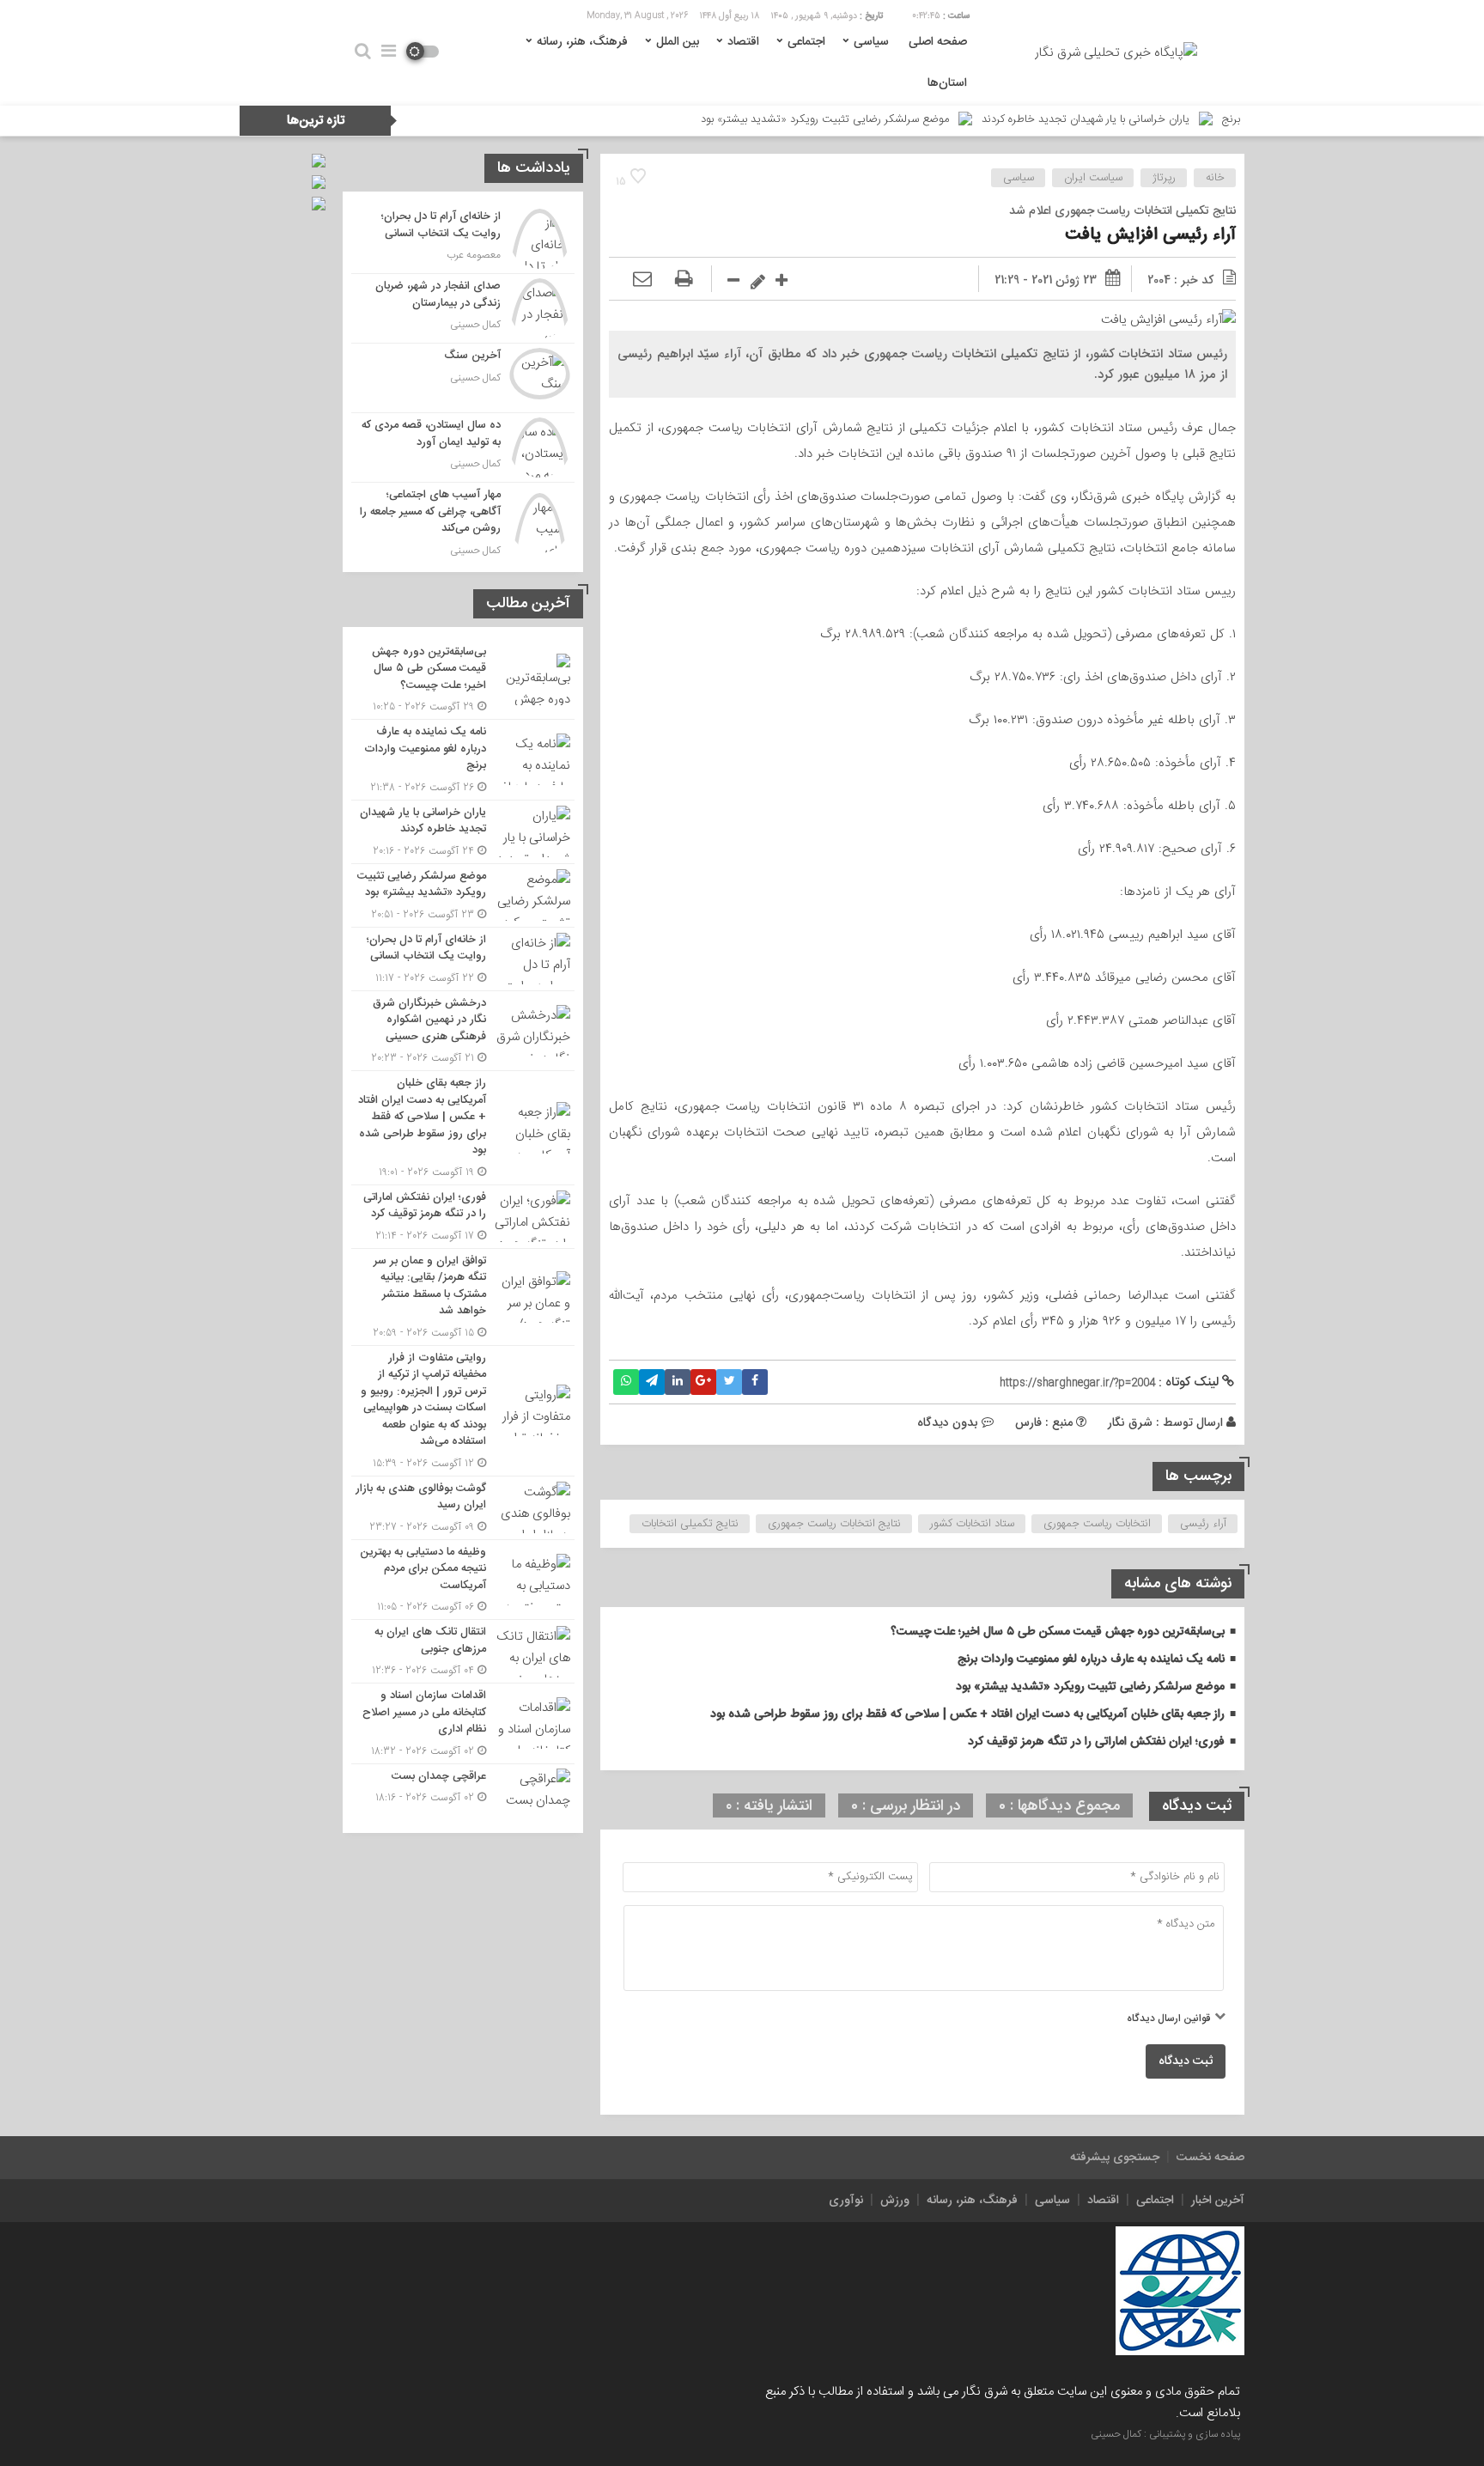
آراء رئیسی (1203, 1524)
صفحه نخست (1210, 2158)
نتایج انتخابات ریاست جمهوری (834, 1524)
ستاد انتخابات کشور (972, 1524)
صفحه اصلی (938, 42)
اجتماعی (806, 42)
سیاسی (871, 42)
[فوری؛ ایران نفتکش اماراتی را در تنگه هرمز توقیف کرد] (463, 1217)
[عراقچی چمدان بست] (463, 1792)
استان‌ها (947, 83)
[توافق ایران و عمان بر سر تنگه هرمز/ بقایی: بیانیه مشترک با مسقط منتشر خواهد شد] (463, 1297)
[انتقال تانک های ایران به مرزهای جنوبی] (463, 1651)
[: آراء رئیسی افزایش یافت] (642, 280)
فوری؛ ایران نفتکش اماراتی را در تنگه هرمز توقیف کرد (1096, 1742)
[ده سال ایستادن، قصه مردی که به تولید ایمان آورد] (463, 448)
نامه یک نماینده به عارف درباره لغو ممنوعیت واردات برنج (1091, 1659)
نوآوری (846, 2201)
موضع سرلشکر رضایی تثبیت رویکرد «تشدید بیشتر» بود (906, 119)
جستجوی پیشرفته (1115, 2158)
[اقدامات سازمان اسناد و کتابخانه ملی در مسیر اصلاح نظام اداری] (463, 1723)
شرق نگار (1130, 1422)
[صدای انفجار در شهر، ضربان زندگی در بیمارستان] (463, 308)
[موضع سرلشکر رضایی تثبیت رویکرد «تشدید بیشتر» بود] (463, 895)
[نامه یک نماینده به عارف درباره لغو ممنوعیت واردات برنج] (463, 760)
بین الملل (678, 42)
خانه (1215, 178)
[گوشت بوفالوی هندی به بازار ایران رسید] (463, 1508)
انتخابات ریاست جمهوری (1097, 1524)
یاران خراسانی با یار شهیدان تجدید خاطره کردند (1167, 119)
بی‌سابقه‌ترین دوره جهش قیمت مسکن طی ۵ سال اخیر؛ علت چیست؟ (1058, 1632)
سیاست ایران (1093, 178)
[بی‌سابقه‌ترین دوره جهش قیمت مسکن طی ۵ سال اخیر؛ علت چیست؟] (463, 680)
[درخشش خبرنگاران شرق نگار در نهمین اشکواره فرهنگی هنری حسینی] (463, 1031)
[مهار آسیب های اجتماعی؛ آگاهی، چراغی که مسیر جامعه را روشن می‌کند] (463, 521)
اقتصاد (743, 42)
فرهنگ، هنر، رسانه (582, 42)
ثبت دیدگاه (1186, 2061)
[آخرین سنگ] (463, 378)
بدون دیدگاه (948, 1422)
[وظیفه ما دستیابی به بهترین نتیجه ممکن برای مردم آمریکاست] (463, 1580)
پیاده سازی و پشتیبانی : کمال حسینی (1165, 2434)
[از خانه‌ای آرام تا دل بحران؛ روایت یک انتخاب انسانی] (463, 239)
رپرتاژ (1164, 178)
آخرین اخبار (1218, 2201)
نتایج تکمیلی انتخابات (690, 1524)
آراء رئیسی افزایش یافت (1150, 235)
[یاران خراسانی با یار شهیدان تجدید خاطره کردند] (463, 832)
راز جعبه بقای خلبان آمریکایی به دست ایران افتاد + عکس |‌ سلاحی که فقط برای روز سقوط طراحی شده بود (967, 1714)
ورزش (895, 2201)
